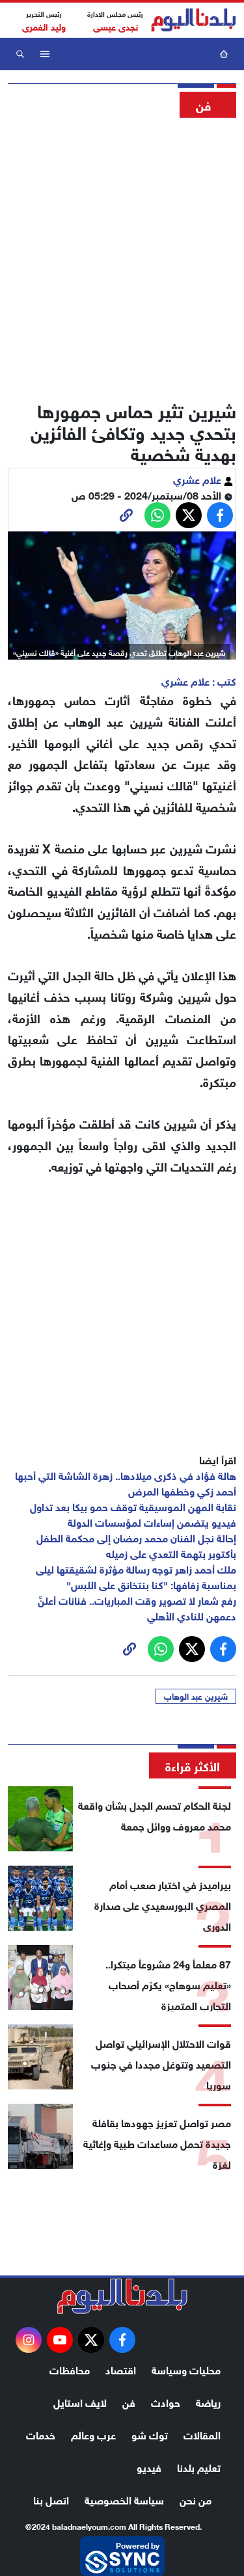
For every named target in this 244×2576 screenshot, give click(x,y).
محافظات (70, 2369)
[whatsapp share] (157, 515)
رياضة (208, 2401)
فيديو (149, 2466)
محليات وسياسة (186, 2369)
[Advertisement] (122, 255)
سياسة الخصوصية (124, 2499)
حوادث (166, 2401)
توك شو (150, 2434)
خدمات (41, 2434)
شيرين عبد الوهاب (196, 1696)
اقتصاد (121, 2369)
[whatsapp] (126, 515)
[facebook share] (220, 515)
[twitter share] (189, 515)
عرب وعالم (93, 2434)
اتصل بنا (51, 2499)
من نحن (196, 2499)
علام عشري (198, 478)
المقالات (202, 2434)
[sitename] (122, 2296)
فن (129, 2401)
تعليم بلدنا (199, 2466)
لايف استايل (80, 2401)
